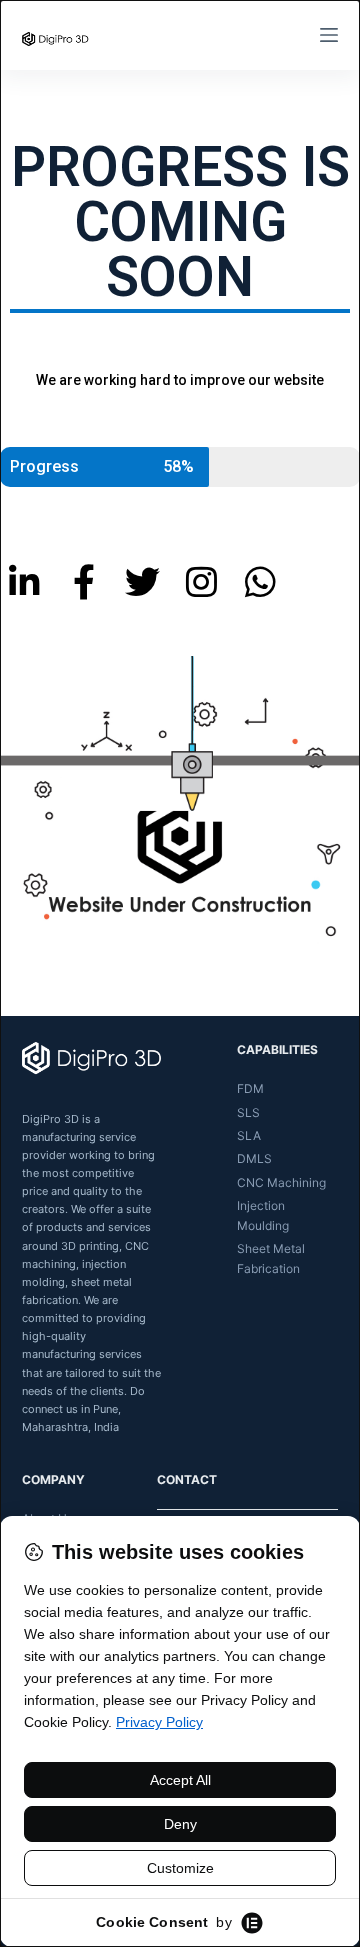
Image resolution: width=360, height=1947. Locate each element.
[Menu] (329, 35)
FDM (250, 1088)
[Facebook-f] (83, 581)
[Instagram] (201, 581)
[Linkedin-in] (24, 581)
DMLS (254, 1158)
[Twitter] (142, 581)
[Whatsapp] (260, 581)
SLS (248, 1112)
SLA (249, 1135)
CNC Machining (281, 1182)
